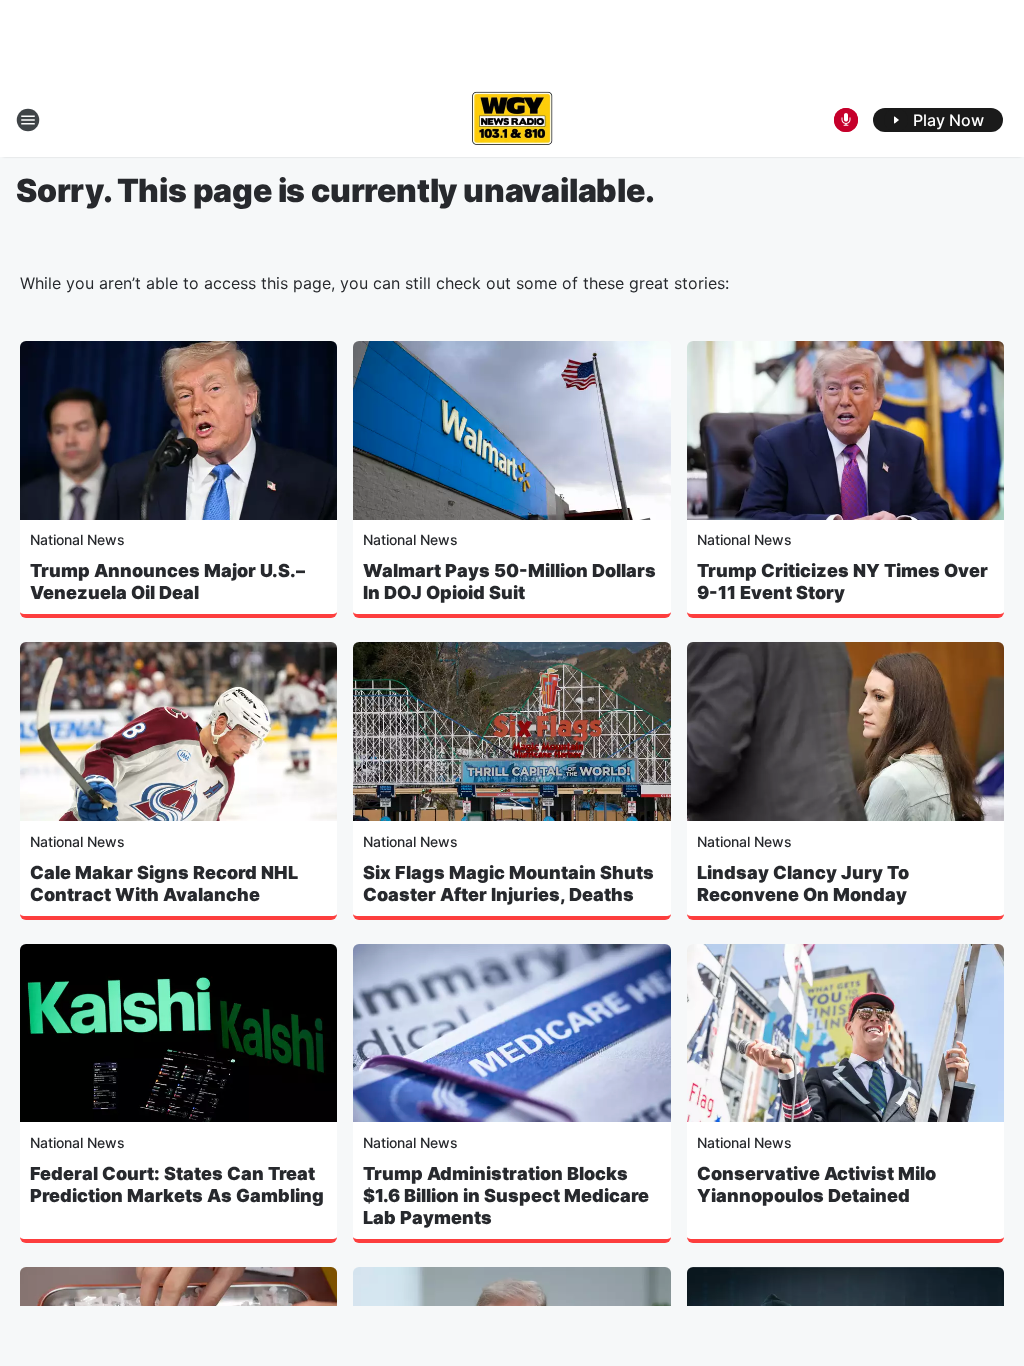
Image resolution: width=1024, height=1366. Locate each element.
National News (77, 539)
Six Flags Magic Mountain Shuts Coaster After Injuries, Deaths (508, 883)
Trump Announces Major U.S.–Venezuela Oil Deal (167, 581)
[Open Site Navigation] (28, 120)
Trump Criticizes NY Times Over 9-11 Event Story (842, 581)
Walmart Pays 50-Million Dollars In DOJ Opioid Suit (509, 581)
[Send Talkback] (846, 120)
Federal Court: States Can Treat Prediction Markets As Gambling (177, 1184)
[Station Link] (512, 120)
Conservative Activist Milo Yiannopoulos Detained (816, 1184)
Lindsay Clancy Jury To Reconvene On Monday (803, 883)
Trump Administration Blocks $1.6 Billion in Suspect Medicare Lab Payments (506, 1195)
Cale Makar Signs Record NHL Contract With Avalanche (164, 883)
